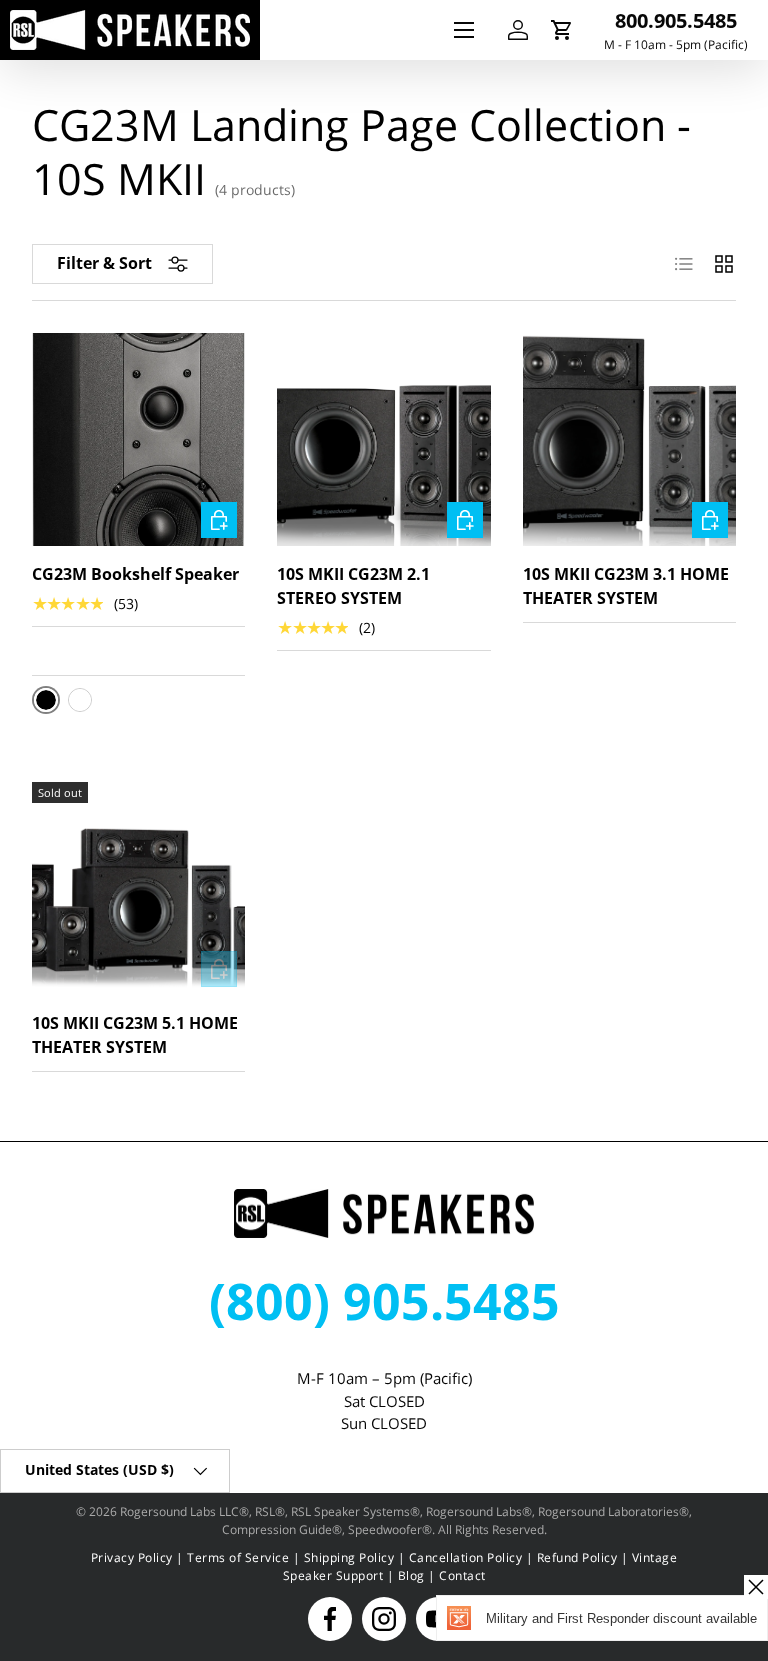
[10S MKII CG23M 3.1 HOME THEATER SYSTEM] (629, 439)
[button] (562, 30)
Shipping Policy (349, 1557)
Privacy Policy (132, 1557)
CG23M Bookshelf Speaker (135, 574)
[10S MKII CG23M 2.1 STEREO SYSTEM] (383, 439)
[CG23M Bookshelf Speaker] (138, 439)
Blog (411, 1575)
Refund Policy (577, 1557)
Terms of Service (238, 1557)
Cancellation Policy (466, 1557)
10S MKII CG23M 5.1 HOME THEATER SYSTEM (135, 1035)
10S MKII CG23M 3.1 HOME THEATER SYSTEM (626, 586)
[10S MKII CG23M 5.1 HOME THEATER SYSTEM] (138, 888)
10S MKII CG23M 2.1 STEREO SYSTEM (353, 586)
